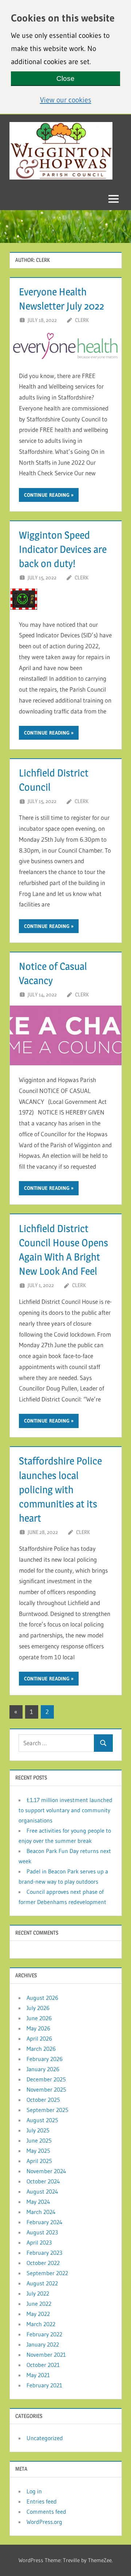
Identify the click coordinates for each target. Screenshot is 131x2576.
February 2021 (44, 2385)
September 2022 (47, 2273)
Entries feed (42, 2501)
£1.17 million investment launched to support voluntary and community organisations (65, 1810)
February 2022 (44, 2334)
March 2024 (41, 2212)
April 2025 (39, 2161)
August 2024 (42, 2191)
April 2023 (39, 2242)
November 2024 (46, 2171)
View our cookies (80, 99)
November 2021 (46, 2355)
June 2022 (39, 2304)
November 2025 (46, 2089)
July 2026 (38, 2008)
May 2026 (38, 2028)
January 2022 (43, 2344)
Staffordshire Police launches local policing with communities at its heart (60, 1489)
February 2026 (45, 2059)
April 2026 (39, 2038)
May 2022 (38, 2314)
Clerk (82, 320)
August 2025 (42, 2120)
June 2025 (39, 2140)
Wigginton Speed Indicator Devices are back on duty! (63, 549)
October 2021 (43, 2365)
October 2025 (43, 2100)
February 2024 (45, 2222)
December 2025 (46, 2079)
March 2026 (41, 2049)
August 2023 (42, 2232)
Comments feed (46, 2512)
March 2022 (41, 2324)
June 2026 (39, 2018)
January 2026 (43, 2069)
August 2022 (42, 2283)
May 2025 (38, 2151)
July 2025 (38, 2130)
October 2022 (43, 2263)
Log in (34, 2491)
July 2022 (38, 2293)
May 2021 (38, 2375)
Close (65, 78)
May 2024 (38, 2202)
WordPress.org (44, 2522)
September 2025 (47, 2110)
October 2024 (43, 2181)
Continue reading (47, 495)
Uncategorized (45, 2438)
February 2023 (44, 2253)
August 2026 (42, 1998)
